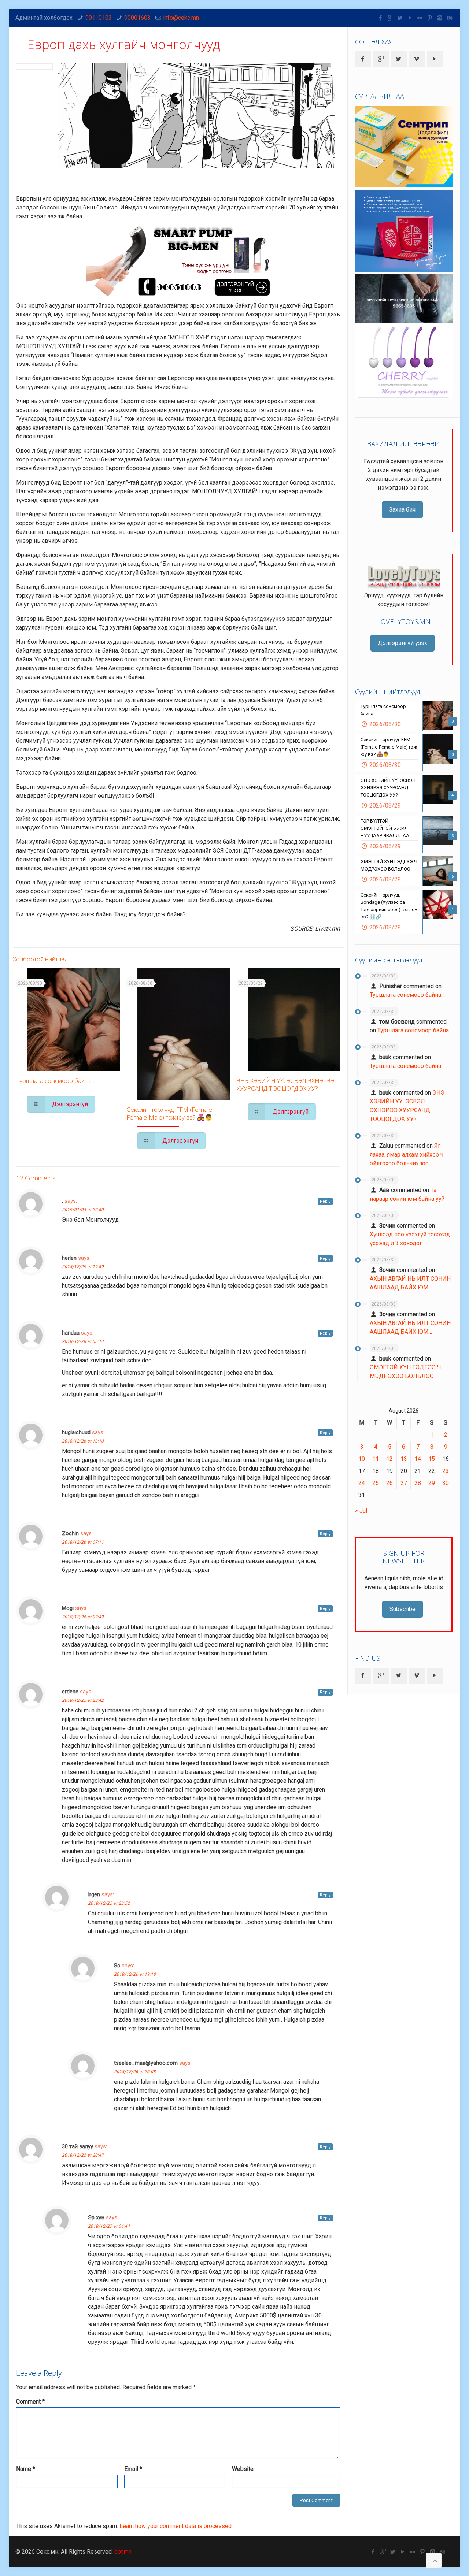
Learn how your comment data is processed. (176, 2526)
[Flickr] (420, 18)
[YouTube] (410, 18)
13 (404, 1459)
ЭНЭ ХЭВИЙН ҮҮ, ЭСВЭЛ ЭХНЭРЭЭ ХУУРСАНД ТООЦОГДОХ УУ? (285, 1084)
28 (418, 1483)
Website (243, 2469)
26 (389, 1483)
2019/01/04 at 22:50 (83, 1210)
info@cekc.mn (181, 18)
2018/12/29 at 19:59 (83, 1267)
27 (404, 1483)
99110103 (99, 18)
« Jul (361, 1511)
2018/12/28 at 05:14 (83, 1341)
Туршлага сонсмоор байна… (56, 1081)
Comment (30, 2401)
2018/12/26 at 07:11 (83, 1542)
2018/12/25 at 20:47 (83, 2155)
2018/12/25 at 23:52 (109, 1903)
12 (389, 1459)
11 (376, 1459)
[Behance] (450, 18)
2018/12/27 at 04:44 (109, 2226)
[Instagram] (440, 18)
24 (362, 1483)
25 (376, 1483)
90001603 (137, 18)
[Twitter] (400, 18)
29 (432, 1483)
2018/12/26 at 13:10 (83, 1441)
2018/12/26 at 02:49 (83, 1617)
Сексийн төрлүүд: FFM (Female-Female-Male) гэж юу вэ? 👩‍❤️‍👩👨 (170, 1113)
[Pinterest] (430, 18)
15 (432, 1459)
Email (133, 2469)
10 (362, 1459)
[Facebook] (381, 18)
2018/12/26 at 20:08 (135, 2072)
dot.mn (123, 2552)
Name (26, 2469)
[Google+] (390, 18)
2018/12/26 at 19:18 (135, 1974)
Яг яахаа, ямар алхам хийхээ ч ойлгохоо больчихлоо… (407, 1155)
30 (446, 1483)
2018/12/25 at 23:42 (83, 1700)
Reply (325, 1201)
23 (446, 1471)
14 (418, 1459)
